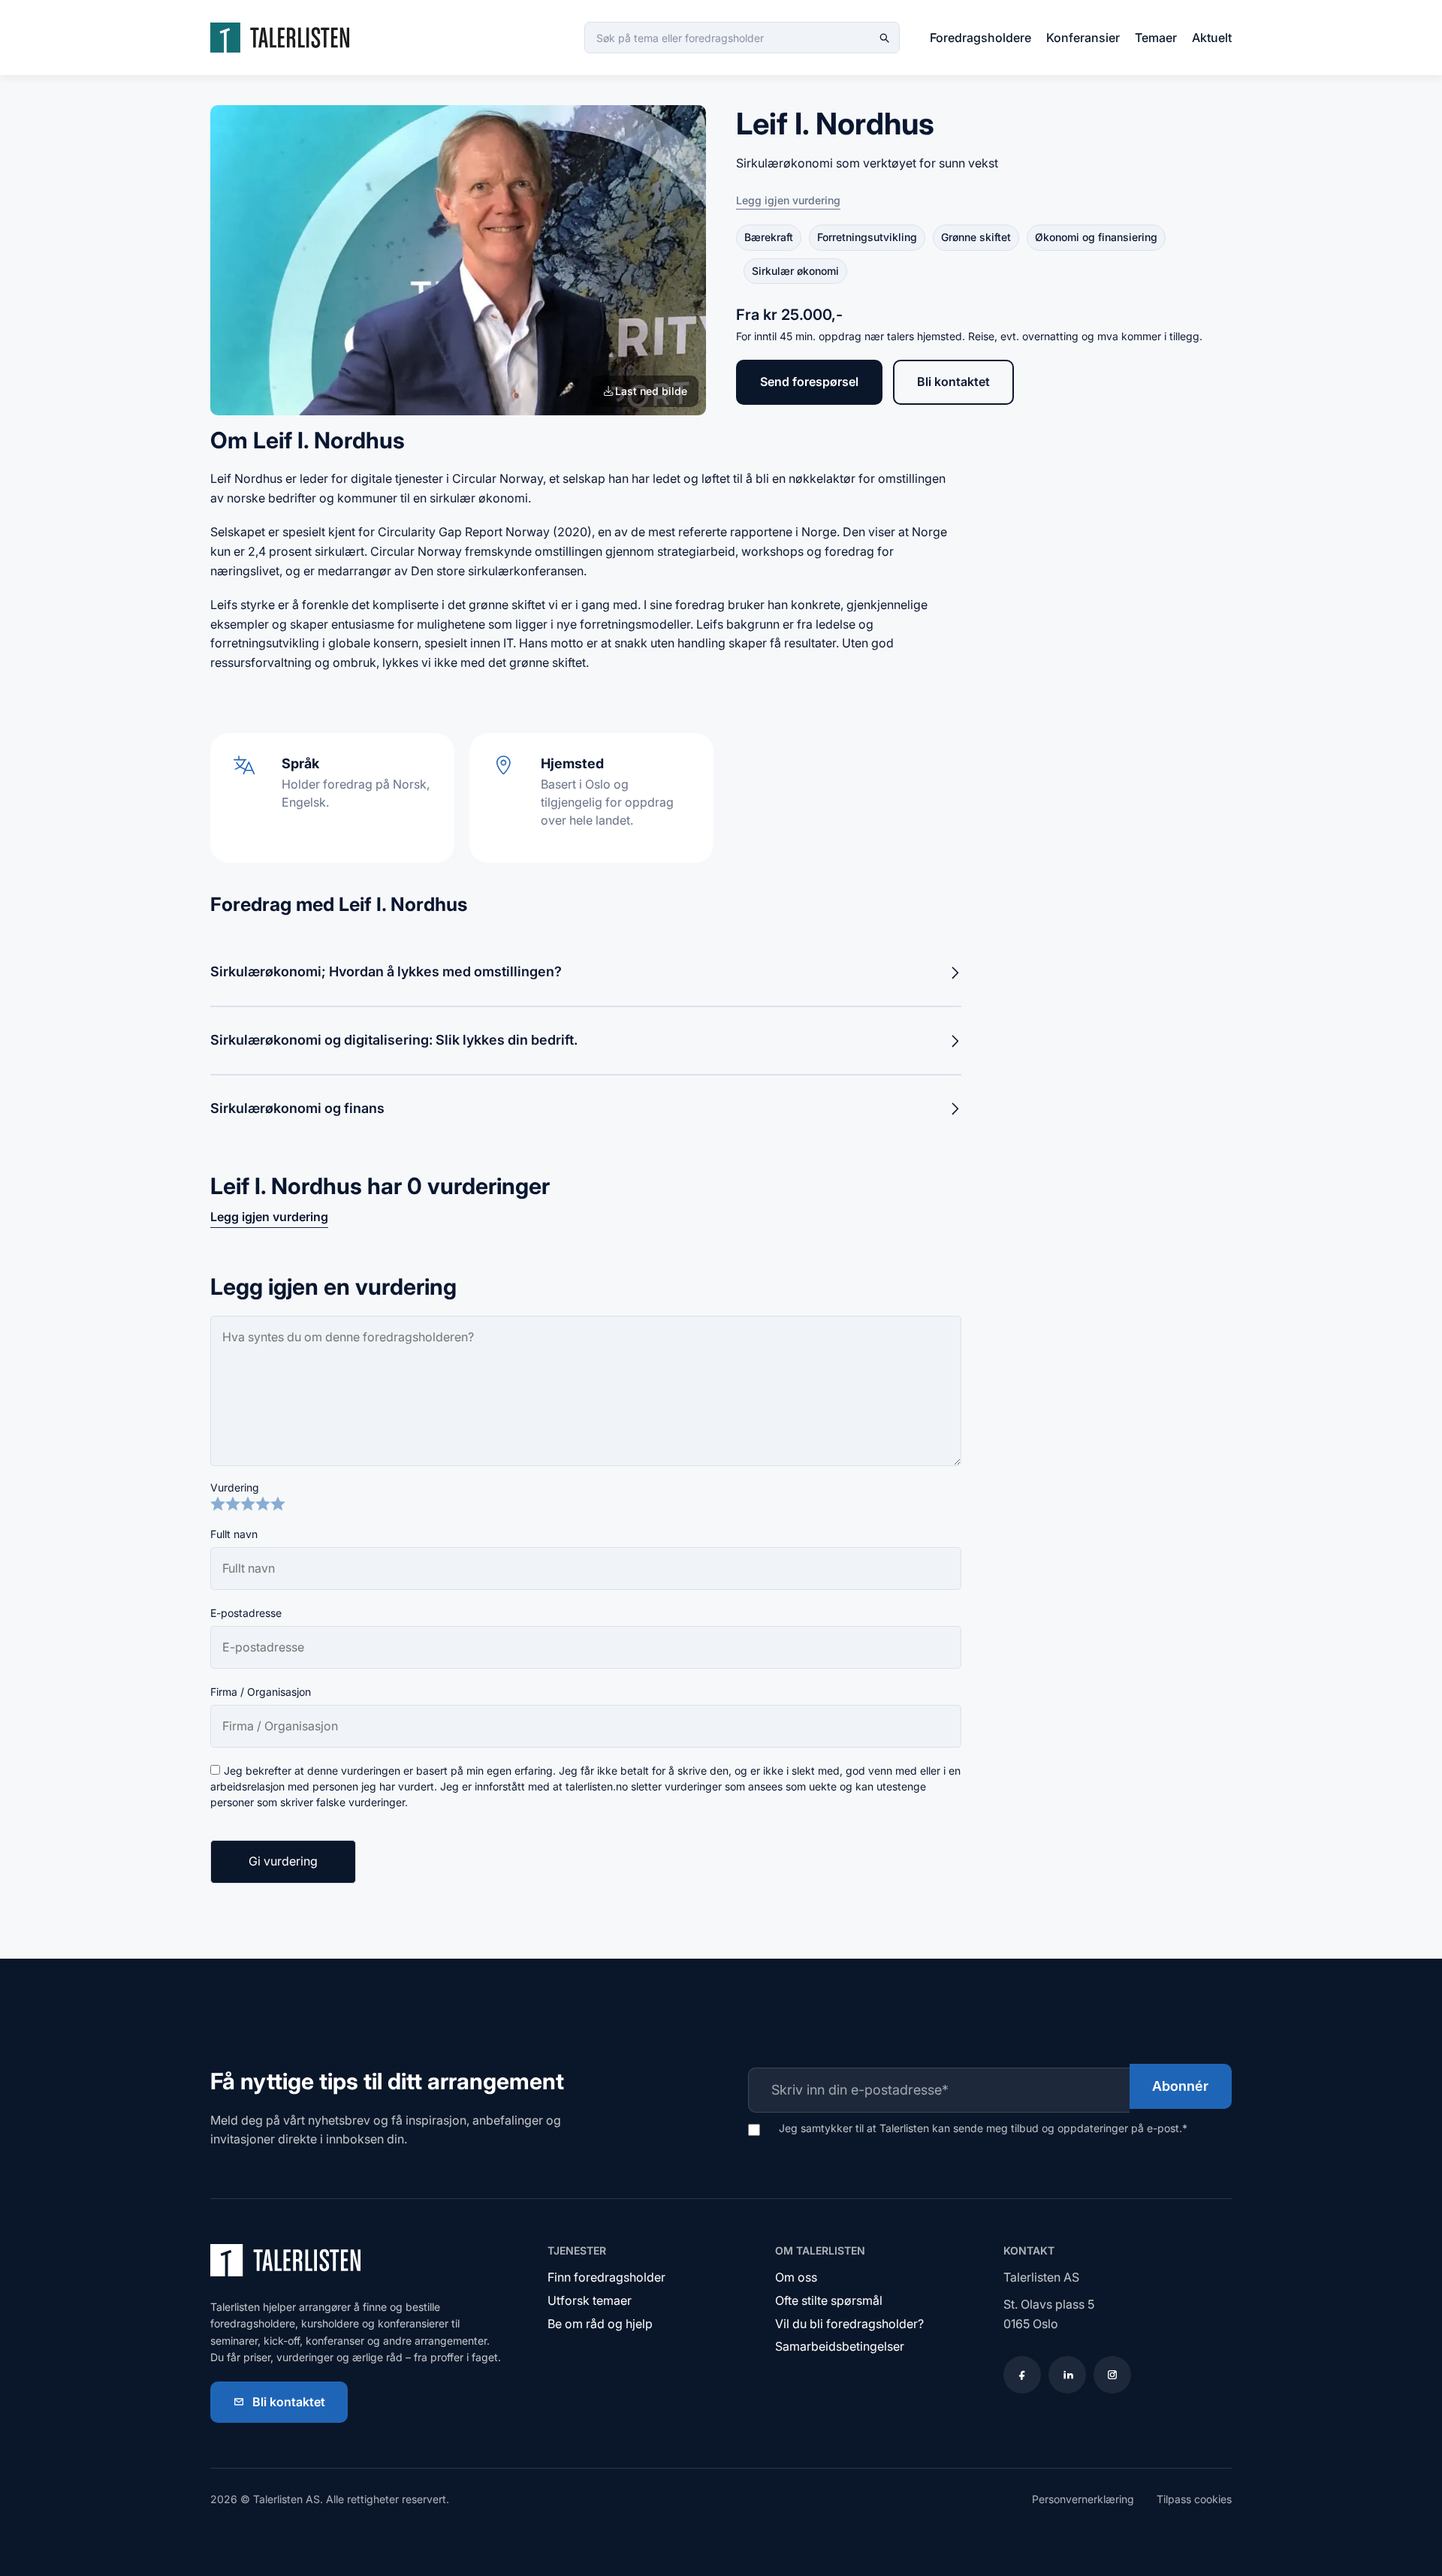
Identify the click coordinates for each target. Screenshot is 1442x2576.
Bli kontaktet (953, 382)
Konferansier (1083, 38)
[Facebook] (1022, 2375)
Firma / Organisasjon (261, 1692)
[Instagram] (1112, 2375)
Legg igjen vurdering (788, 200)
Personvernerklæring (1083, 2499)
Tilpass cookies (1194, 2499)
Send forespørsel (809, 382)
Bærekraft (769, 237)
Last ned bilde (651, 391)
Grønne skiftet (976, 237)
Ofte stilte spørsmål (829, 2300)
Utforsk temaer (590, 2300)
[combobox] (742, 38)
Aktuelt (1212, 38)
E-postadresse (246, 1613)
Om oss (796, 2277)
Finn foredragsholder (606, 2277)
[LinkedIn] (1067, 2375)
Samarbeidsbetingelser (840, 2346)
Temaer (1156, 38)
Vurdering (235, 1487)
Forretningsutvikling (867, 237)
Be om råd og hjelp (600, 2324)
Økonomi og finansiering (1096, 237)
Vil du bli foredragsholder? (849, 2324)
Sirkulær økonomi (795, 271)
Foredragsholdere (980, 38)
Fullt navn (234, 1534)
